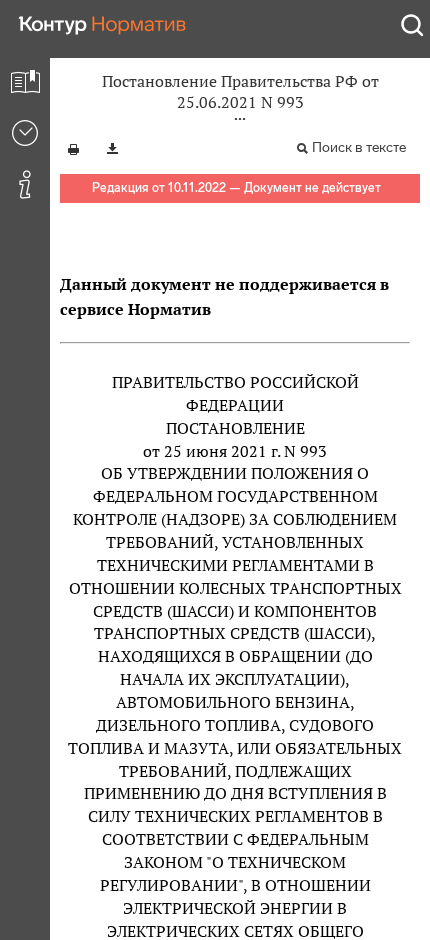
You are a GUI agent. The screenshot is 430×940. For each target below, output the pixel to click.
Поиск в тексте (359, 147)
